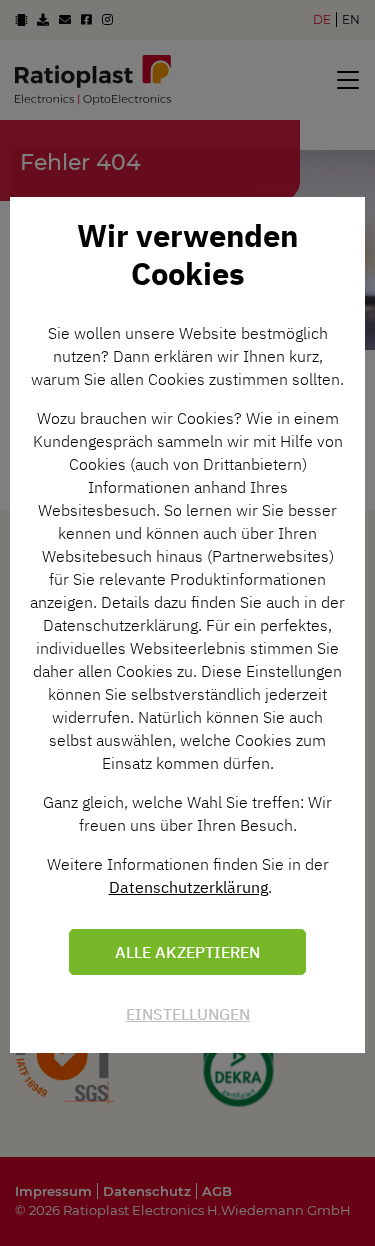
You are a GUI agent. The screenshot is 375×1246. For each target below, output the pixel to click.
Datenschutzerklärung (188, 887)
